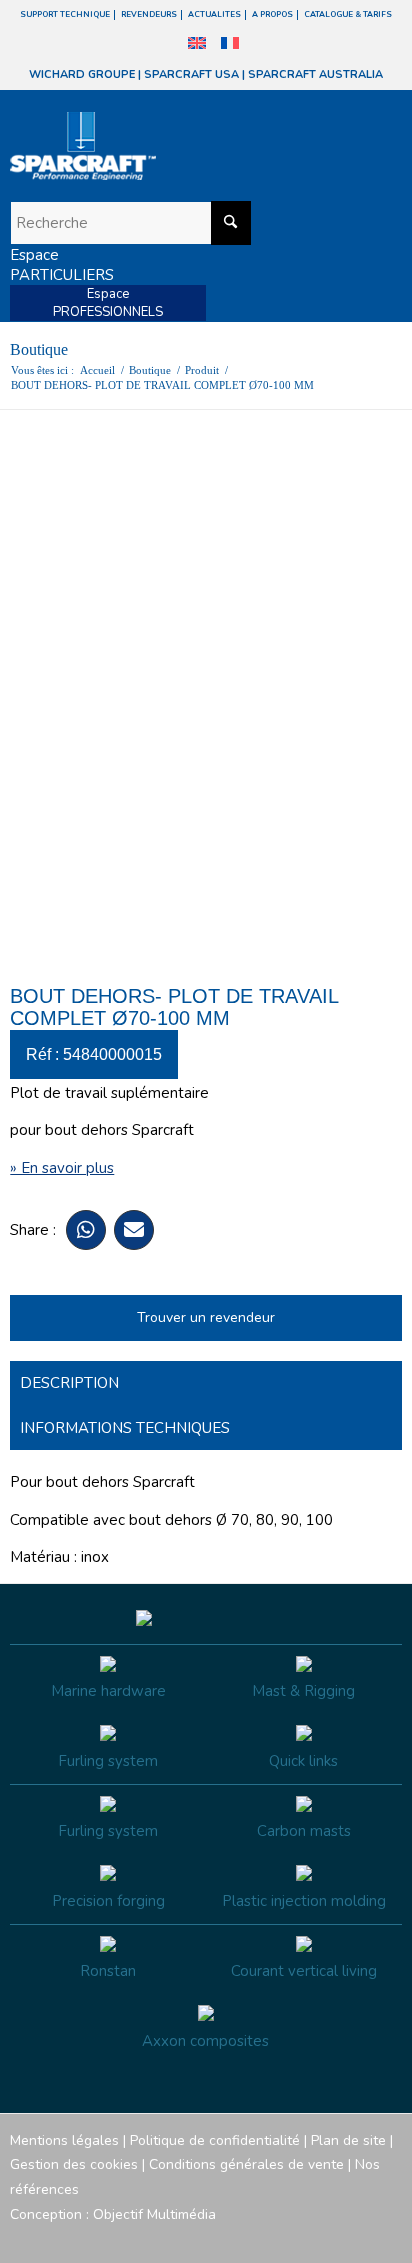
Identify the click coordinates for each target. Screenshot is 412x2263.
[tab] (205, 1383)
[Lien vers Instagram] (297, 2238)
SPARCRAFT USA (191, 74)
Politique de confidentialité (215, 2140)
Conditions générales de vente (246, 2164)
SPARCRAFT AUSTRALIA (315, 74)
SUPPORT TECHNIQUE (65, 14)
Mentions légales (64, 2140)
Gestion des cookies (74, 2164)
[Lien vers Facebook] (267, 2238)
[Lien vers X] (357, 2238)
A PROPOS (272, 14)
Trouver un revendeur (206, 1317)
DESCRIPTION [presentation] (69, 1383)
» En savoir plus (62, 1168)
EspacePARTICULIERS (62, 265)
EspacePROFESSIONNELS (108, 303)
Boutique (39, 349)
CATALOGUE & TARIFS (348, 14)
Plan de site (348, 2140)
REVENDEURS (149, 14)
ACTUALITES (214, 14)
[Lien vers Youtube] (327, 2238)
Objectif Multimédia (154, 2214)
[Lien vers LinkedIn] (387, 2238)
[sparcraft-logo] (166, 146)
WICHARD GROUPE (82, 74)
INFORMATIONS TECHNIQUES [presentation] (125, 1428)
